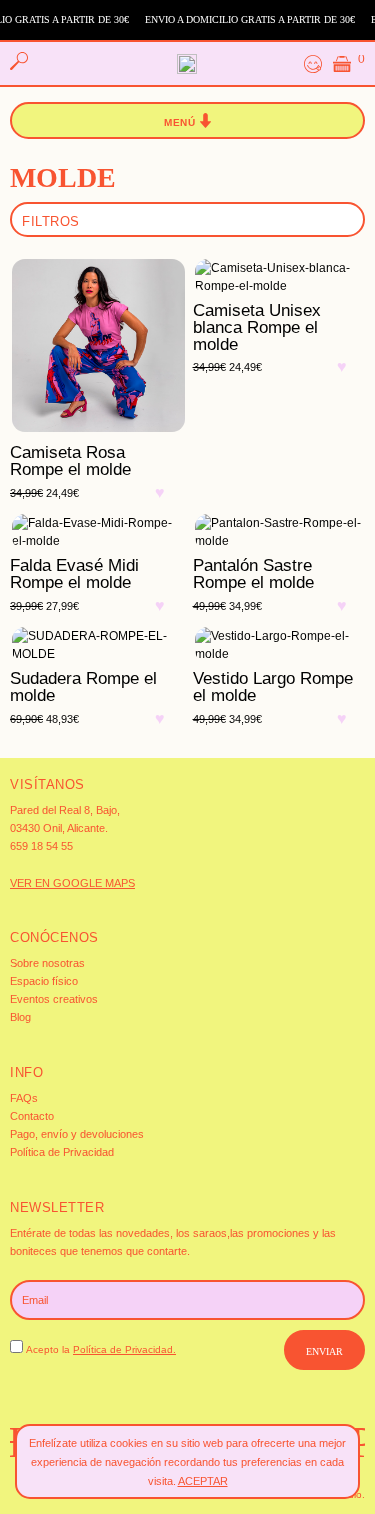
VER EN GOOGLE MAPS (72, 883)
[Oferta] (96, 348)
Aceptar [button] (203, 1481)
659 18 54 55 (41, 846)
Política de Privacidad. (124, 1349)
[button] (187, 121)
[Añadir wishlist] (164, 507)
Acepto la (101, 1349)
